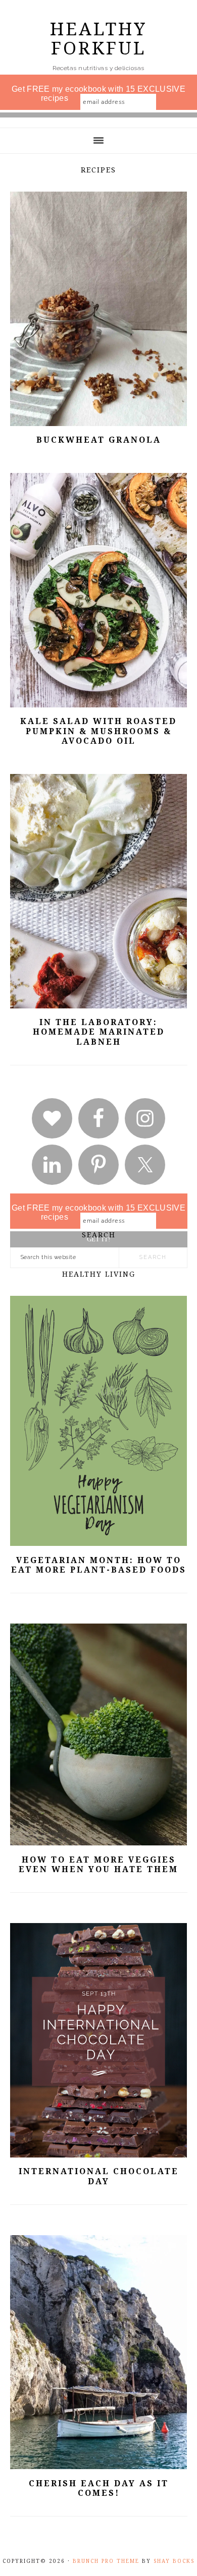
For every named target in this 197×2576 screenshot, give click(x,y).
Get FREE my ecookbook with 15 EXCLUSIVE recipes (98, 94)
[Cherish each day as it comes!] (99, 2465)
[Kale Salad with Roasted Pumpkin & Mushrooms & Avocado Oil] (99, 704)
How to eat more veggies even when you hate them (98, 1865)
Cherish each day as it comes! (99, 2488)
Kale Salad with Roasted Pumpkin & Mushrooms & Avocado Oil (98, 731)
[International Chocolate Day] (99, 2154)
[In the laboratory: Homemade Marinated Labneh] (99, 1005)
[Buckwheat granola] (99, 422)
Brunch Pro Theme (106, 2561)
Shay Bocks (174, 2561)
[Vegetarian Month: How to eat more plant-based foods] (99, 1542)
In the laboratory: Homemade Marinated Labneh (99, 1032)
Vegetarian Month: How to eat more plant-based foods (99, 1565)
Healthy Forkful (98, 39)
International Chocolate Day (99, 2176)
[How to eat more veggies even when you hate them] (99, 1842)
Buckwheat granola (99, 440)
